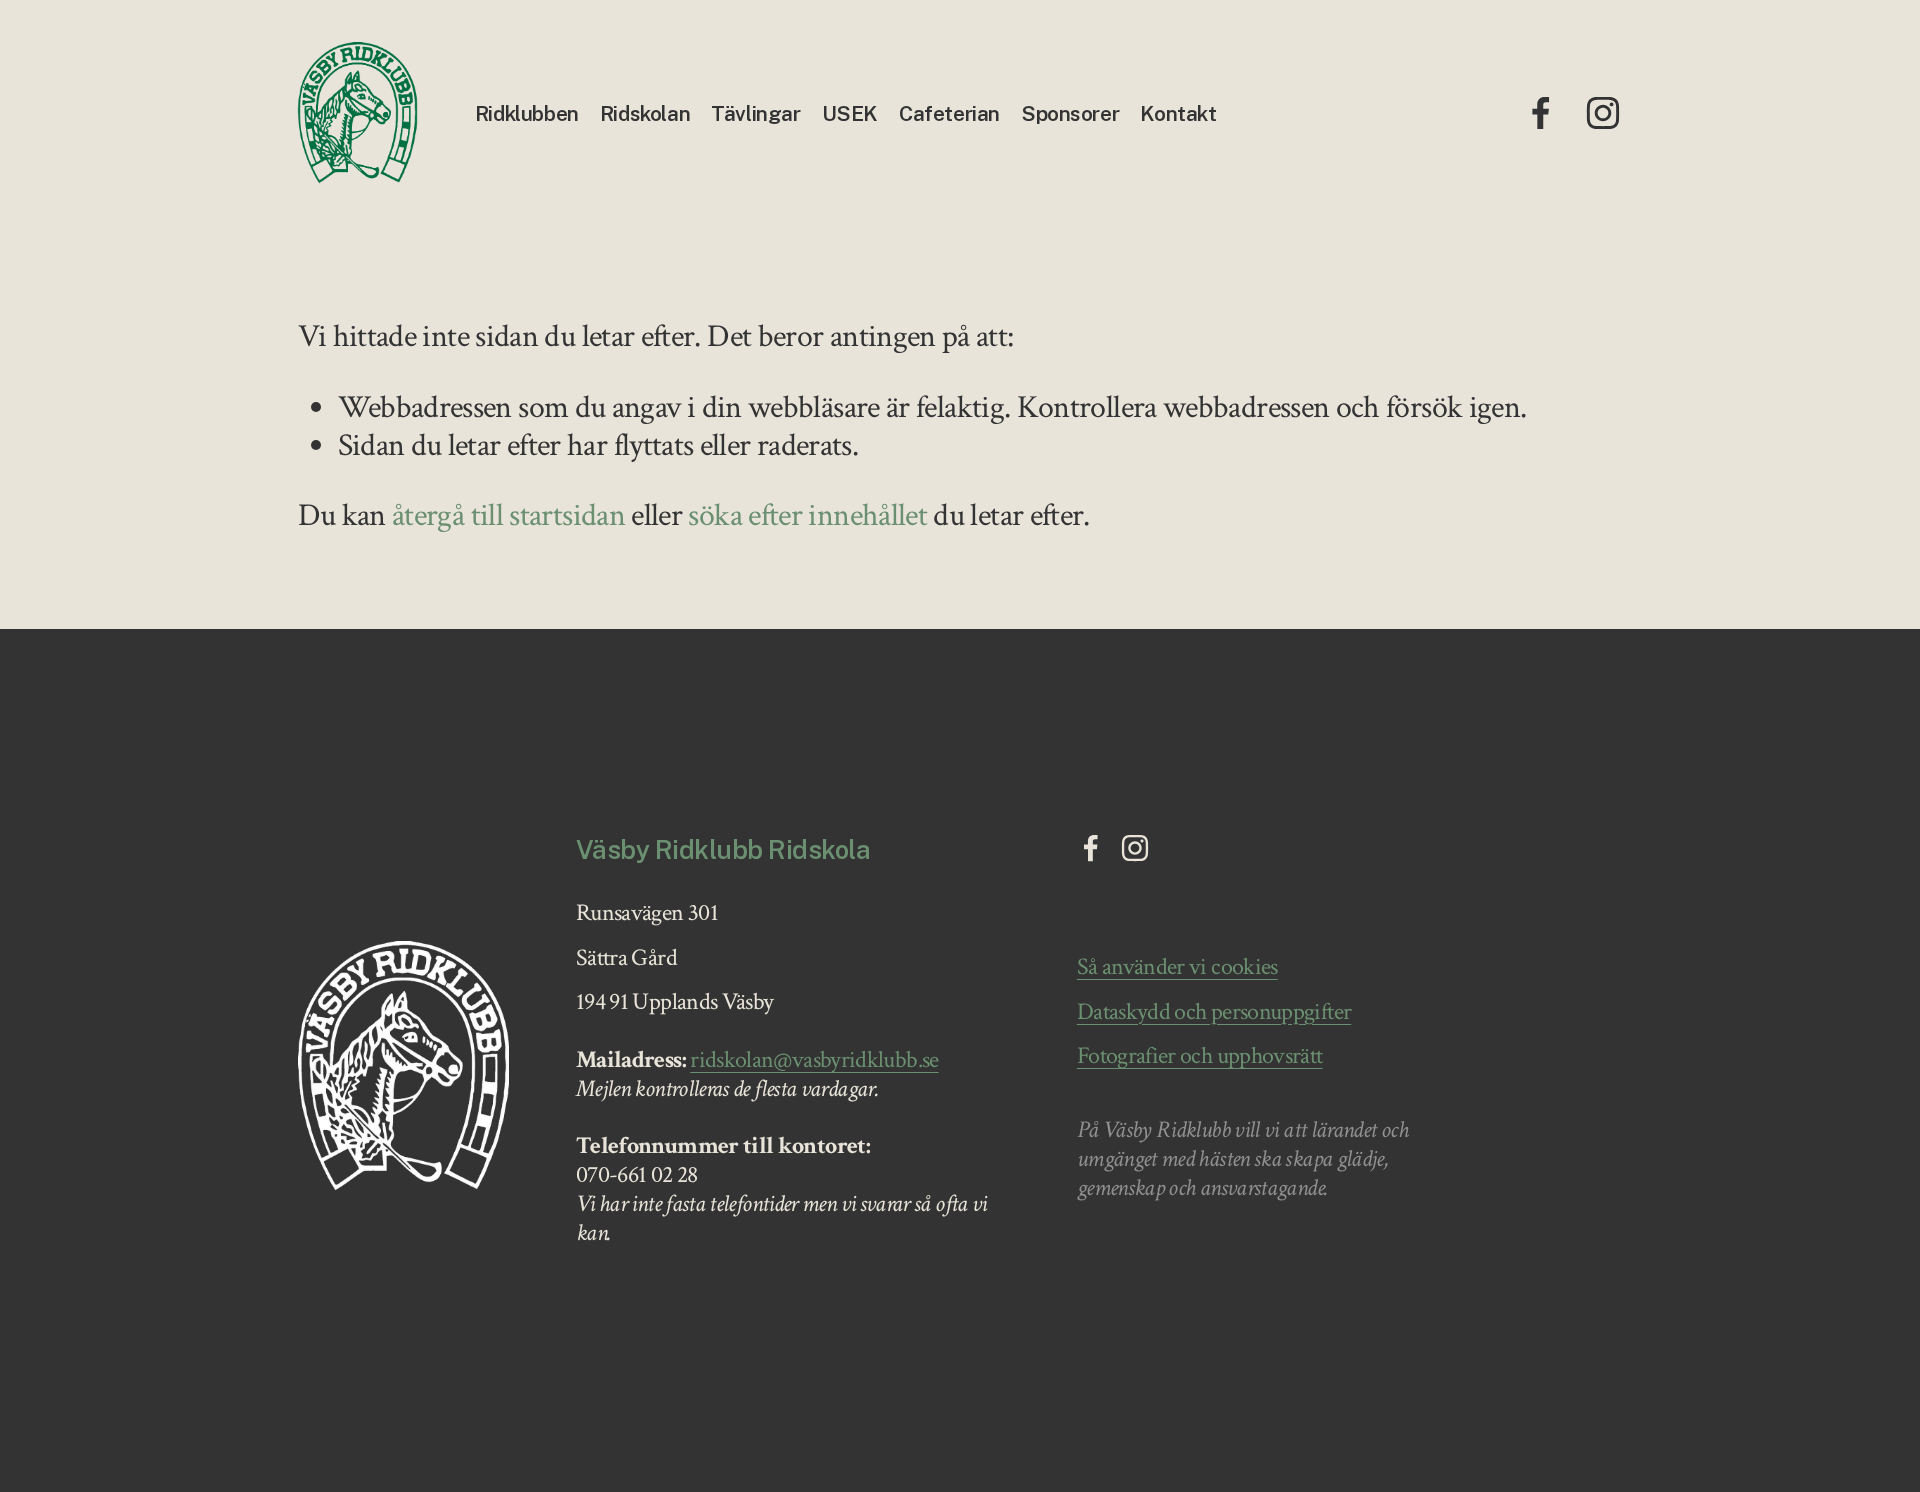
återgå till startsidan (508, 515)
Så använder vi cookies (1177, 967)
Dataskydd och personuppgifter (1214, 1012)
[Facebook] (1541, 113)
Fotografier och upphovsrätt (1200, 1056)
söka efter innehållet (807, 515)
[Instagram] (1603, 113)
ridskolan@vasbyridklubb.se (814, 1060)
